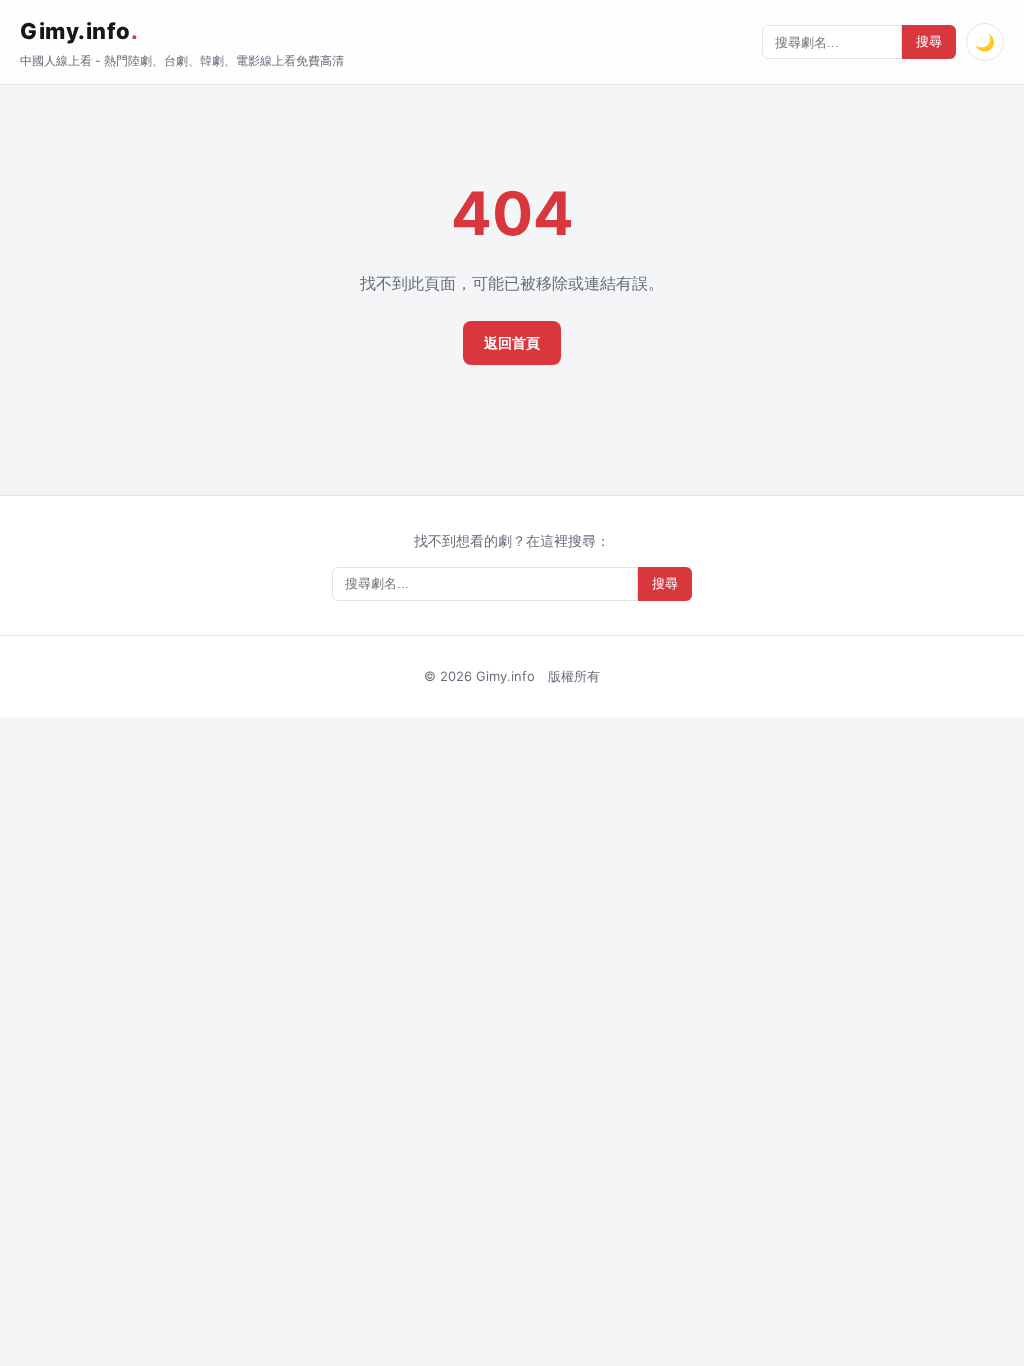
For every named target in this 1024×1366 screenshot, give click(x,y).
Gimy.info (79, 31)
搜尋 (929, 41)
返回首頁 (512, 342)
